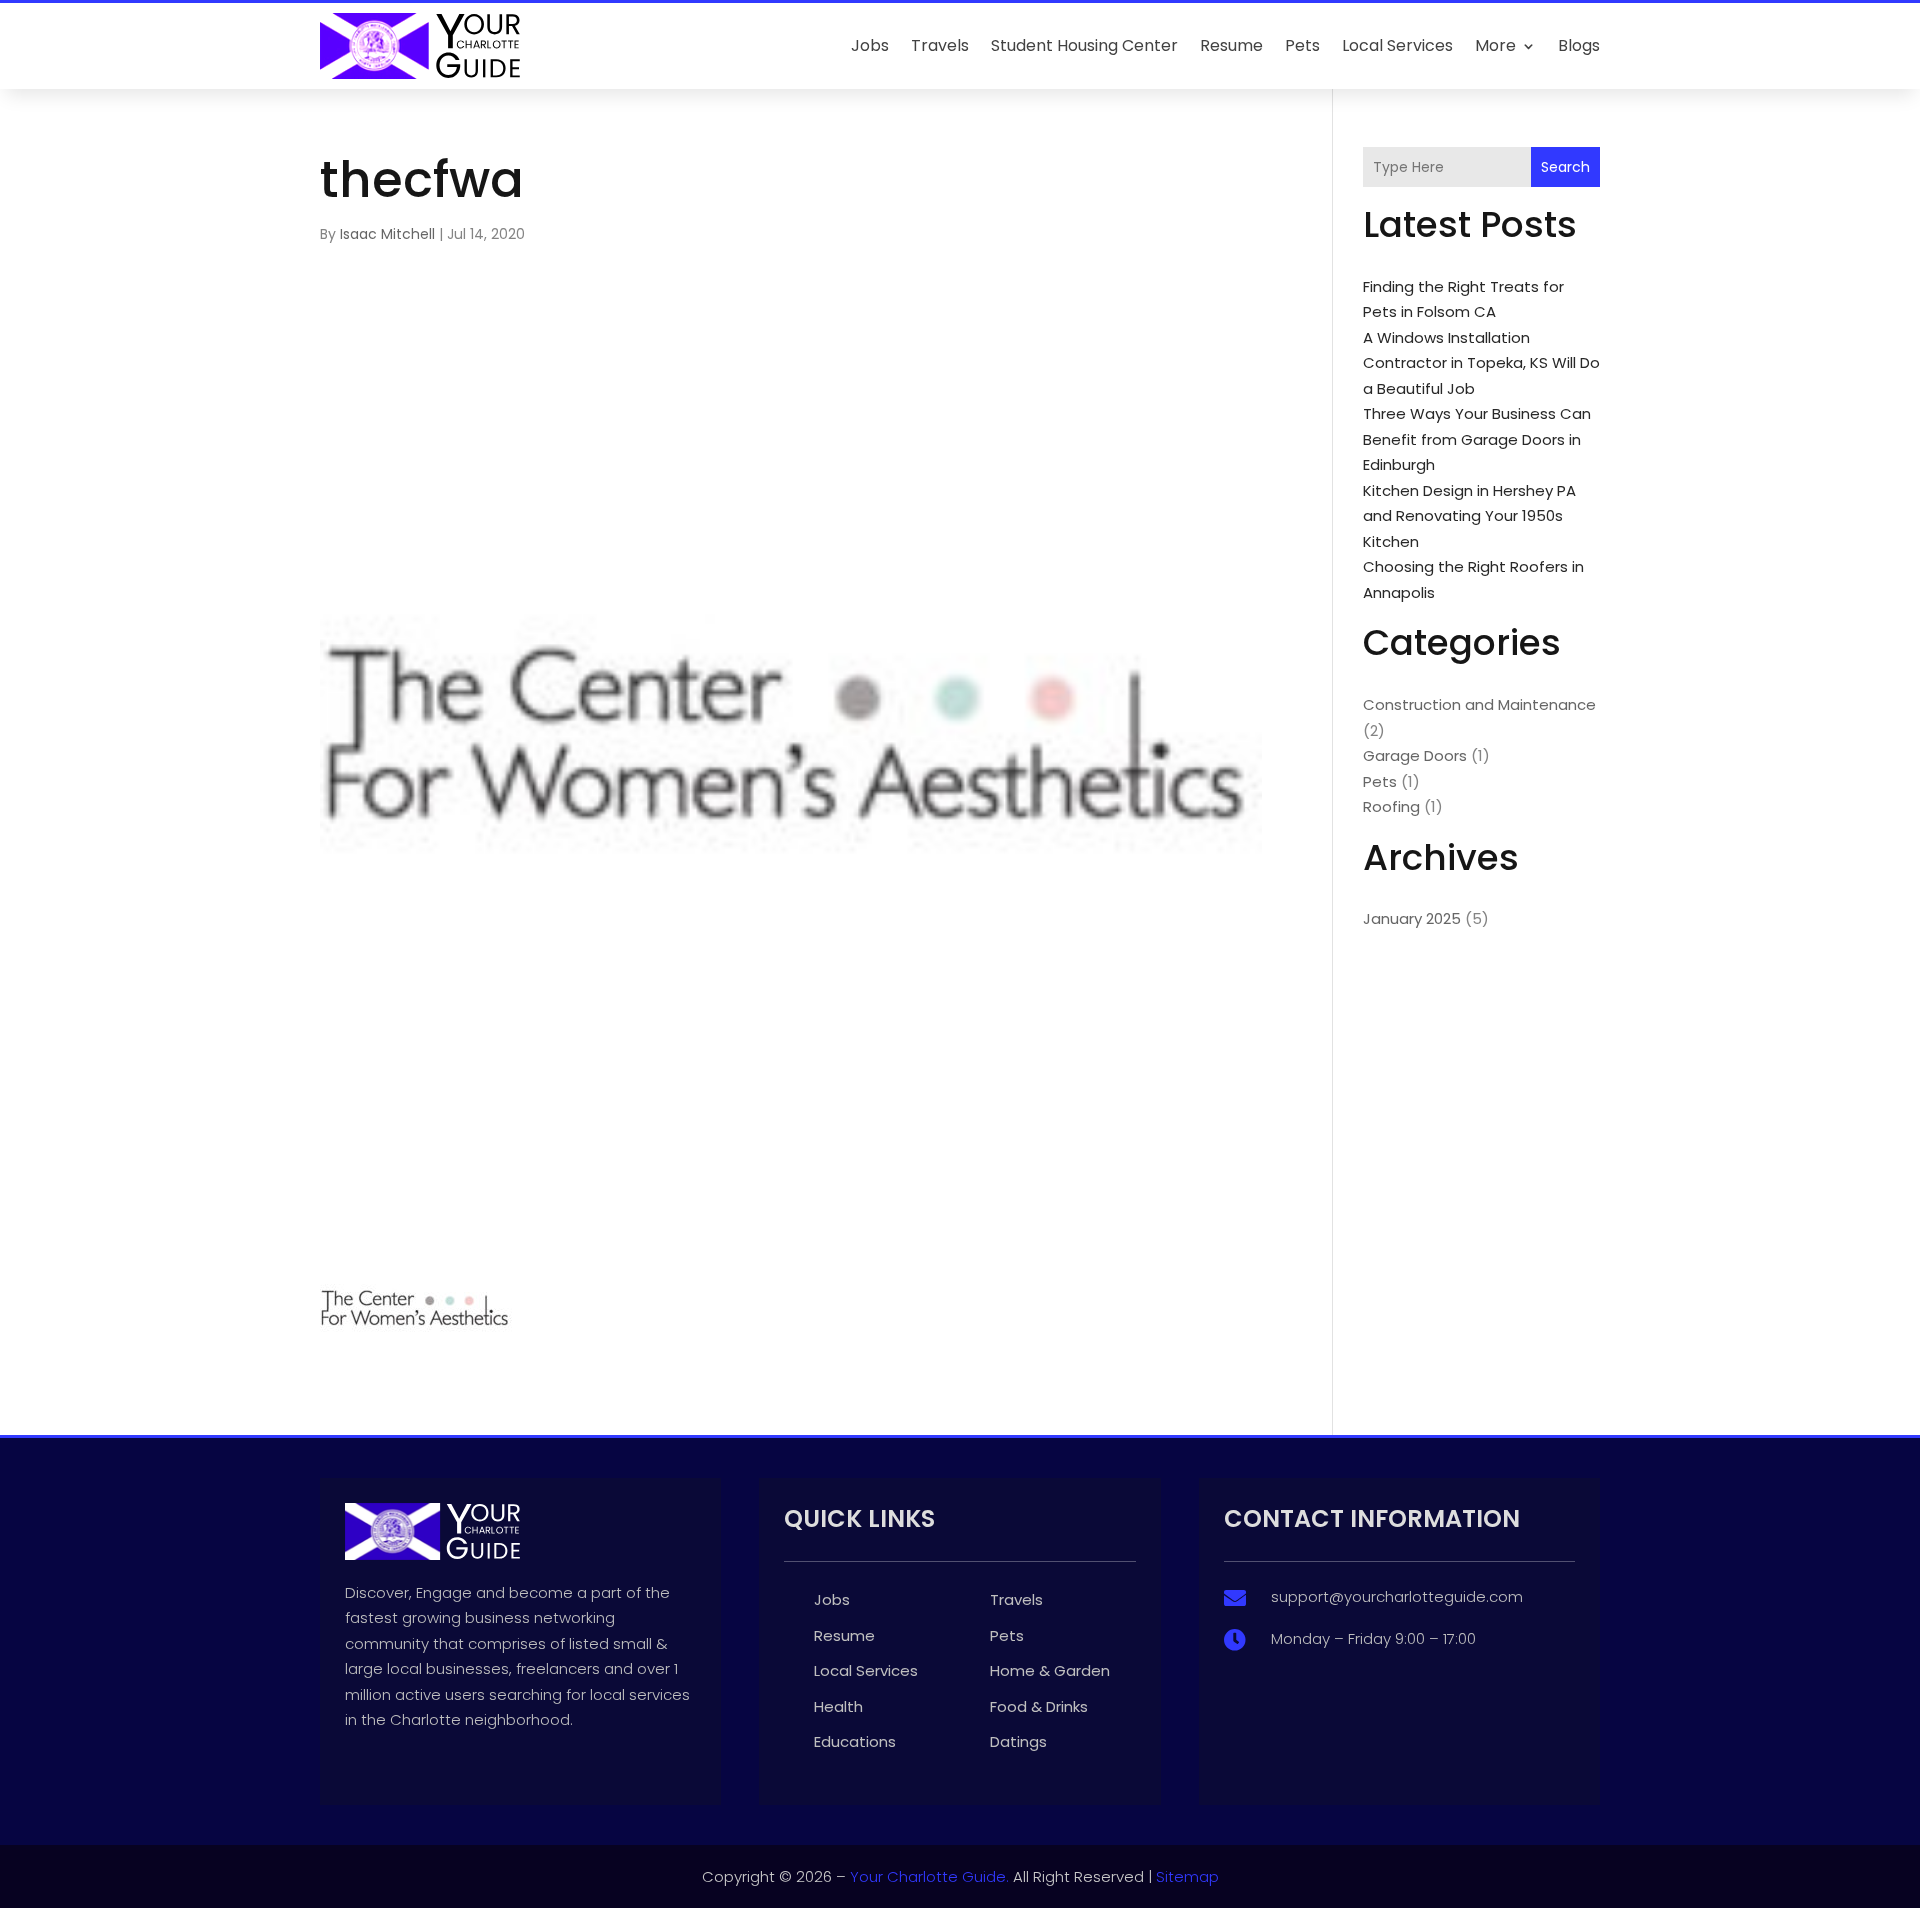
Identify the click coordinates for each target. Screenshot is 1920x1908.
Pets (1302, 45)
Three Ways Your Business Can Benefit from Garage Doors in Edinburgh (1477, 439)
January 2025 (1412, 918)
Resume (1231, 45)
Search (1565, 167)
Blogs (1579, 45)
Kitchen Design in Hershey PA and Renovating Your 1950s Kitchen (1469, 516)
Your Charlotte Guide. (929, 1876)
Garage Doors (1415, 755)
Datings (1018, 1741)
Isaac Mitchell (387, 234)
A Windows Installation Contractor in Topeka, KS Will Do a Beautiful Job (1481, 363)
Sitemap (1187, 1876)
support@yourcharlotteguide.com (1397, 1596)
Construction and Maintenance (1479, 704)
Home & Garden (1050, 1670)
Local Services (1397, 45)
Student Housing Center (1084, 45)
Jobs (870, 45)
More (1495, 45)
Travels (940, 45)
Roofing (1391, 806)
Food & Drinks (1039, 1706)
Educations (855, 1741)
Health (838, 1706)
